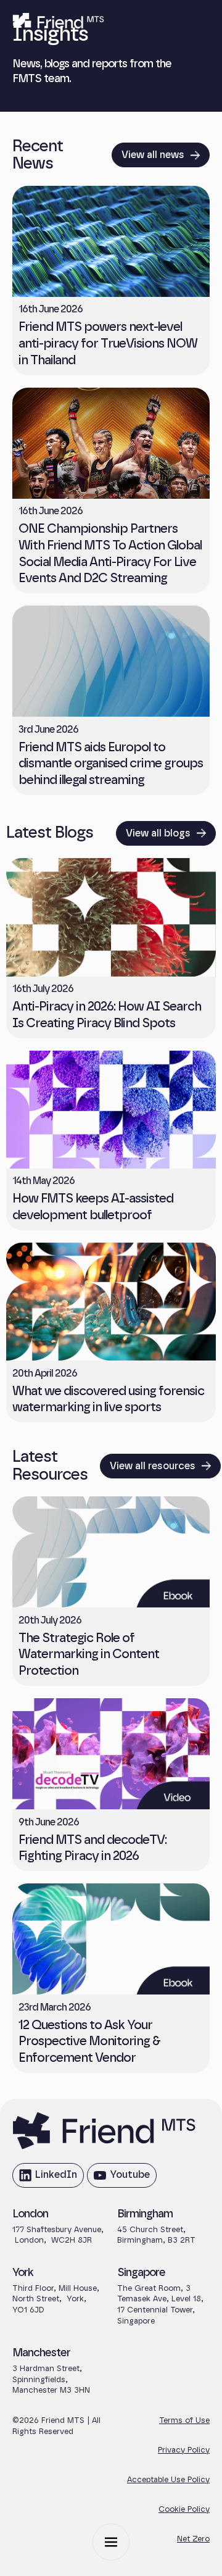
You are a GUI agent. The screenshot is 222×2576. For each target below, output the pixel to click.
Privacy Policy (184, 2450)
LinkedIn (47, 2178)
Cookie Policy (184, 2510)
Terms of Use (184, 2421)
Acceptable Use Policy (168, 2480)
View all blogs (158, 833)
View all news (153, 155)
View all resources (153, 1466)
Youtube (121, 2178)
